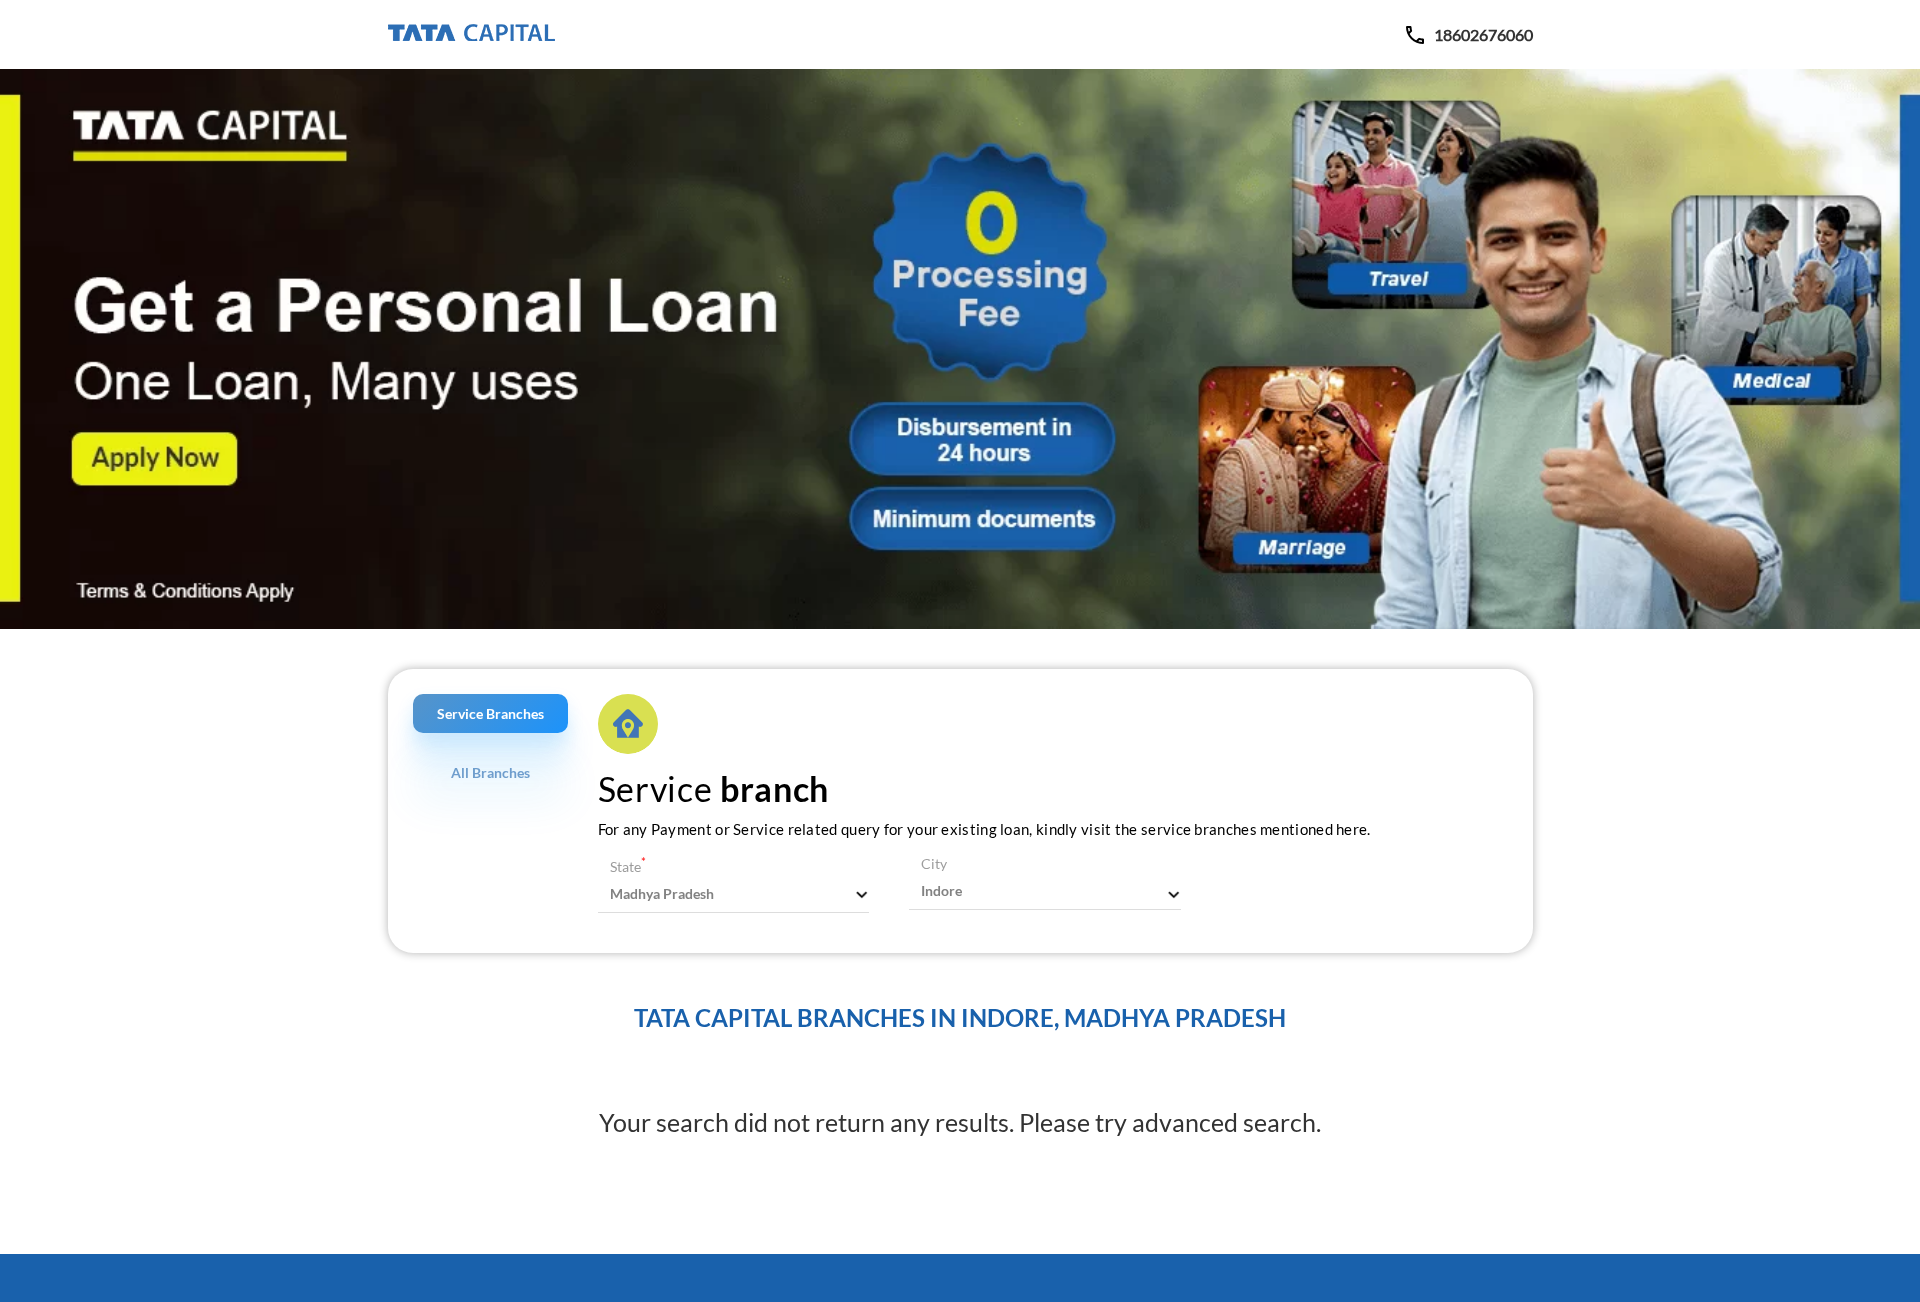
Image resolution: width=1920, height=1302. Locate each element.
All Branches (490, 772)
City (934, 863)
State (628, 866)
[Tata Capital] (471, 34)
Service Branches (490, 713)
